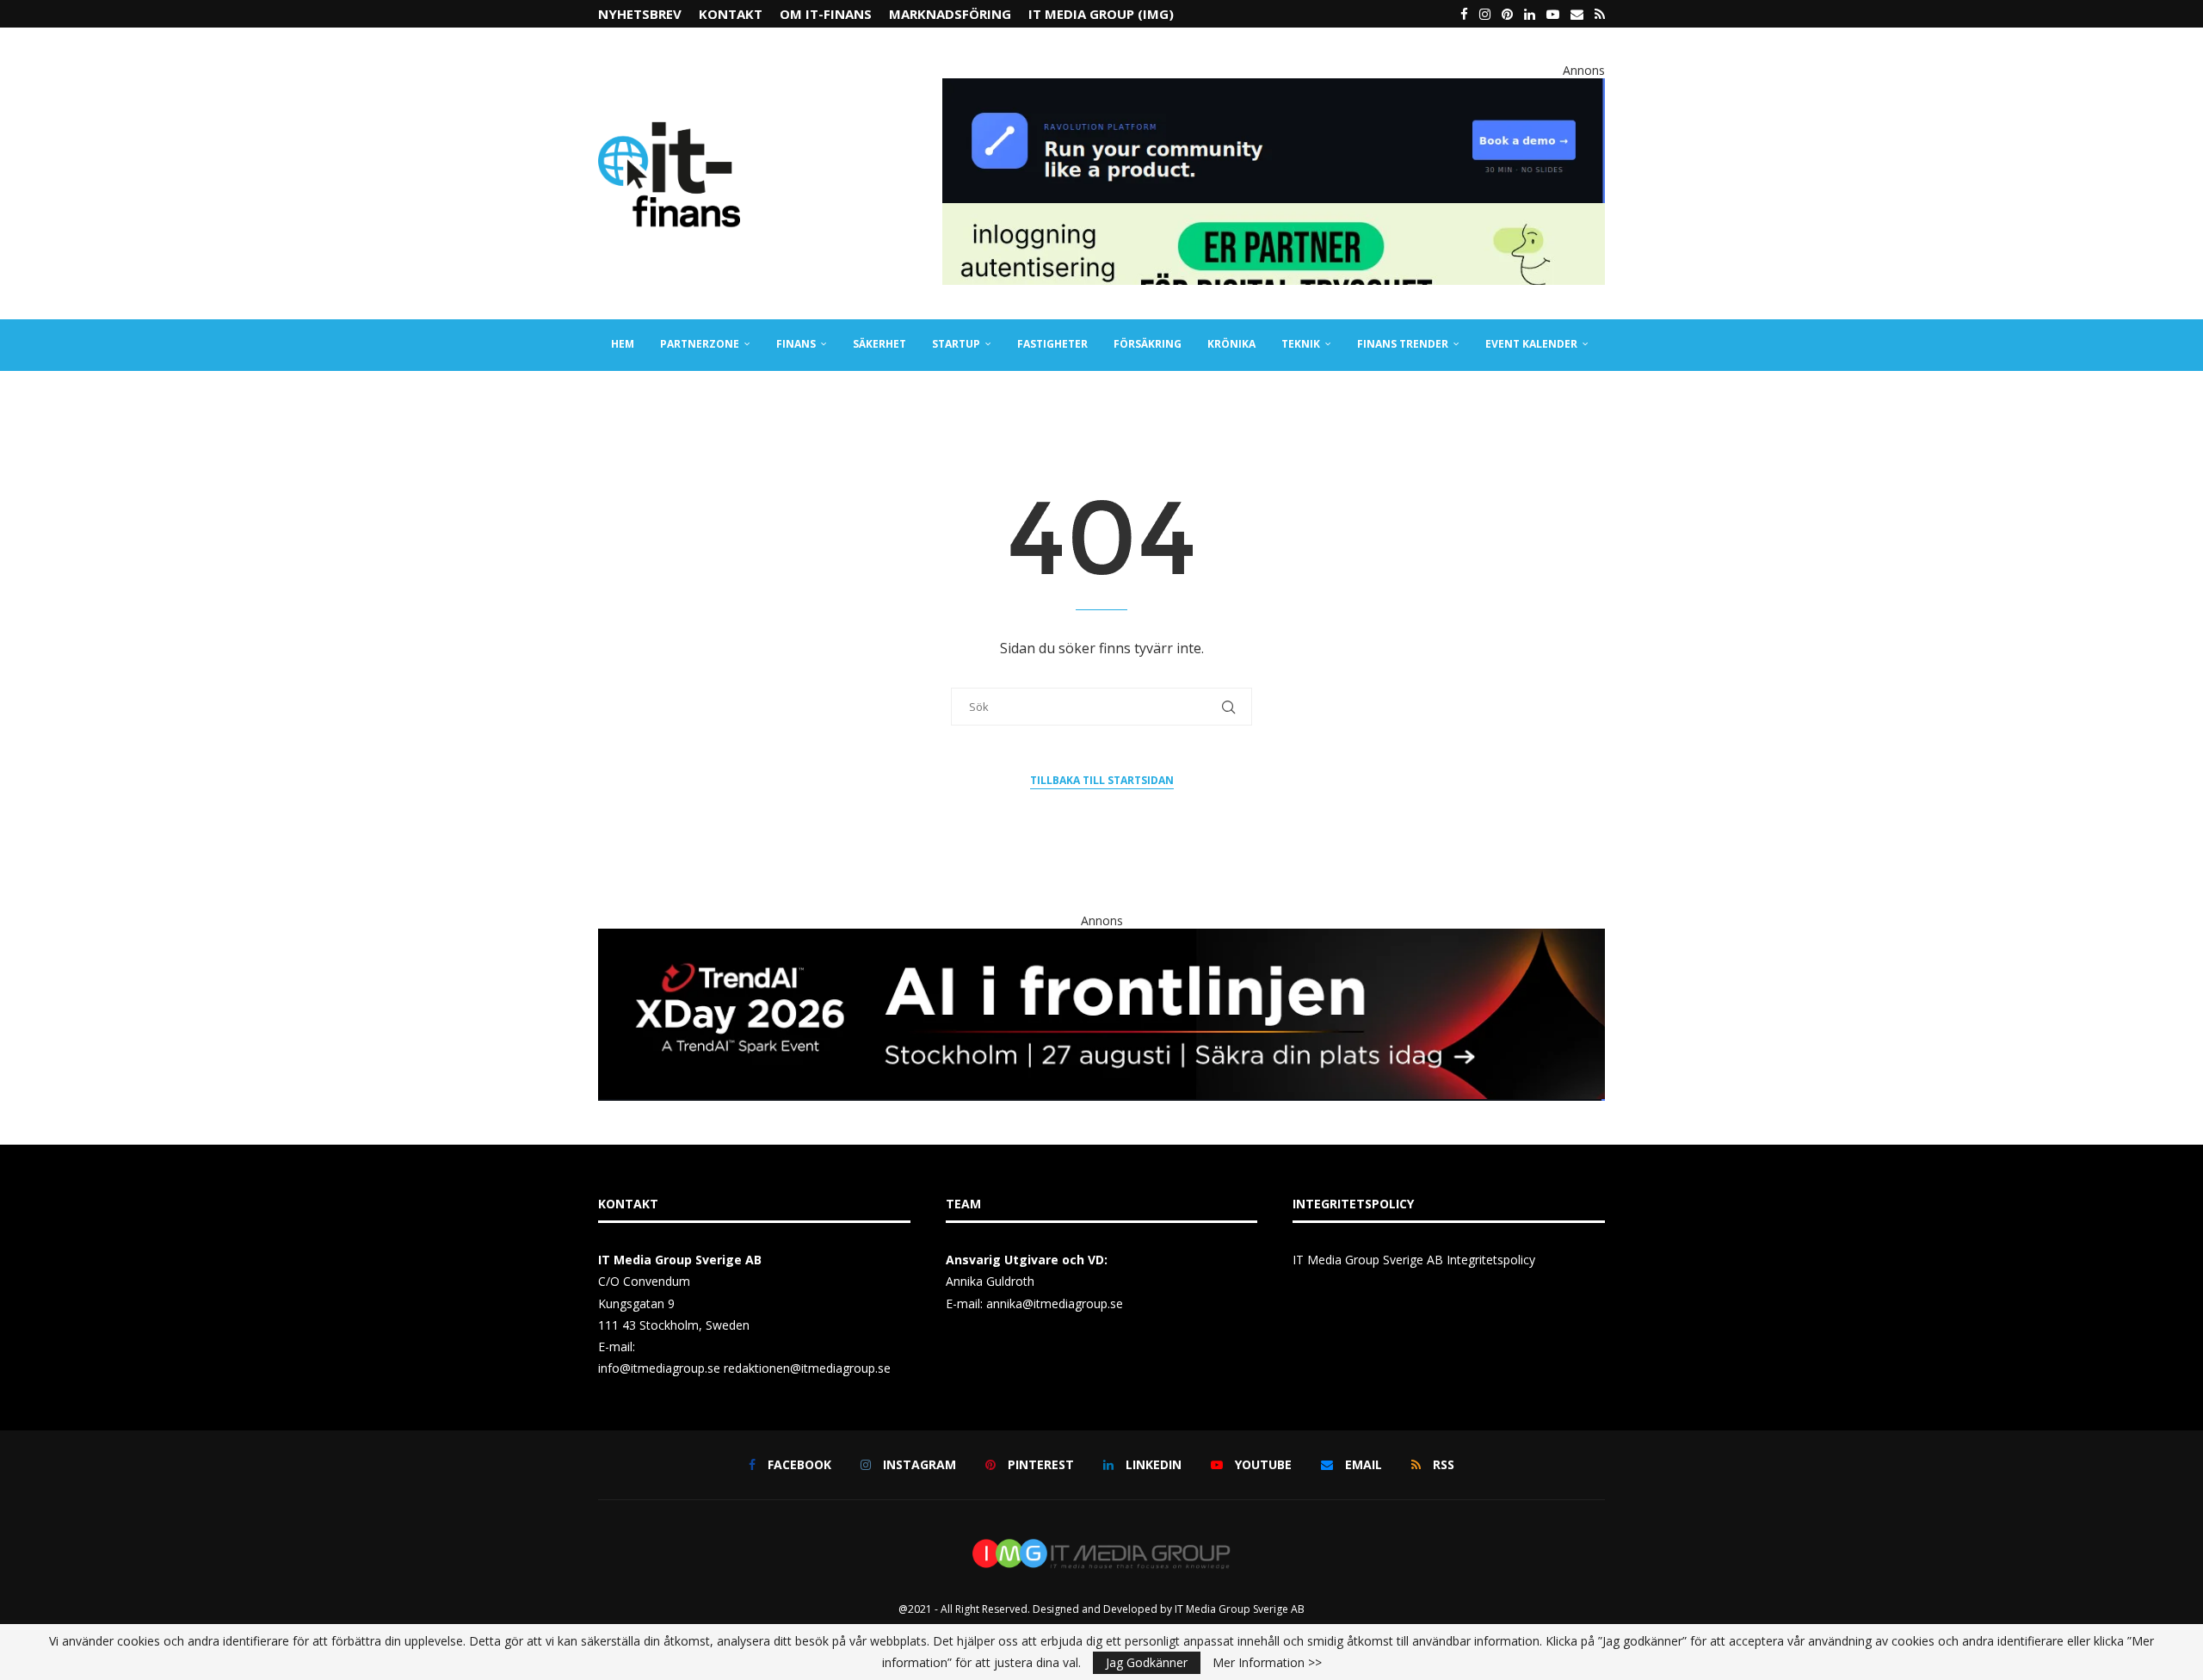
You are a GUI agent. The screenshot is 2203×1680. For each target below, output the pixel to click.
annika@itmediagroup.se (1055, 1303)
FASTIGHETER (1052, 344)
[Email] (1577, 14)
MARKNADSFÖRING (950, 14)
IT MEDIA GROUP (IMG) (1101, 14)
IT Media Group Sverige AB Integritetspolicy (1414, 1260)
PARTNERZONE (700, 344)
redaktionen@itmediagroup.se (807, 1368)
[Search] (1596, 396)
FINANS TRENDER (1403, 344)
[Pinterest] (1507, 14)
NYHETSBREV (640, 14)
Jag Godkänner (1147, 1662)
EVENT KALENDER (1531, 344)
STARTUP (956, 344)
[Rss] (1600, 14)
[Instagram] (1485, 14)
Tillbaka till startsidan (1102, 780)
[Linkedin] (1530, 14)
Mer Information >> (1267, 1663)
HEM (623, 344)
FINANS (796, 344)
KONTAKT (731, 14)
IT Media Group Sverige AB (1240, 1609)
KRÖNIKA (1231, 344)
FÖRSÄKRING (1148, 344)
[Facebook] (1464, 14)
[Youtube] (1553, 14)
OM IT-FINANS (826, 14)
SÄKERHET (879, 344)
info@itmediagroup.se (659, 1368)
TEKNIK (1301, 344)
